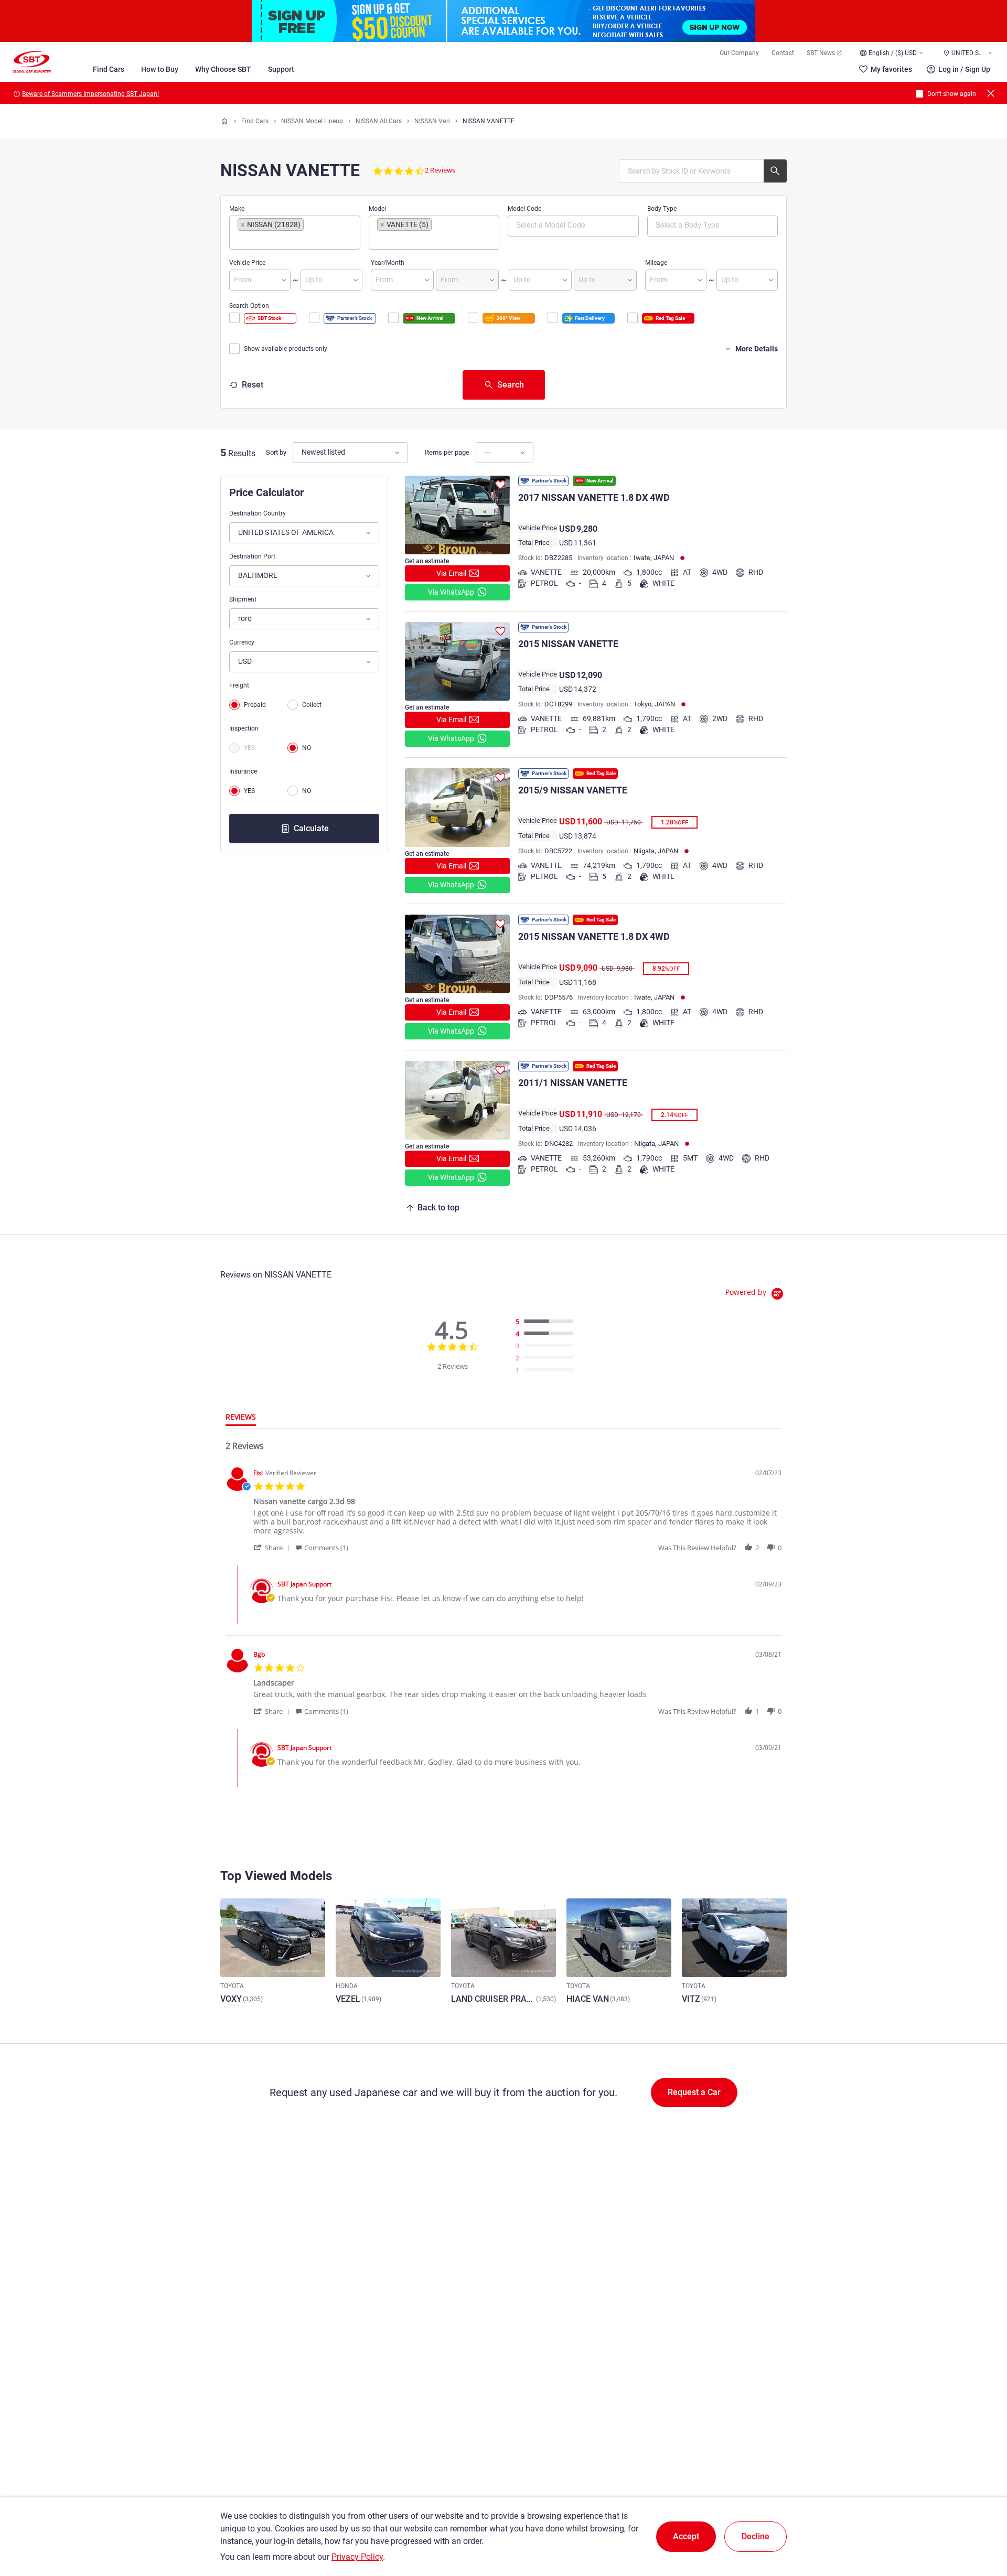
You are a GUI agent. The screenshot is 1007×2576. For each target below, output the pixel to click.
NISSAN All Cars (379, 121)
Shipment (243, 599)
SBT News (821, 53)
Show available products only (286, 349)
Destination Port (252, 556)
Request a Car (694, 2092)
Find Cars (109, 69)
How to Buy (160, 69)
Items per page (447, 452)
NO (307, 748)
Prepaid (255, 705)
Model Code (524, 209)
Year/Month (388, 263)
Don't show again (952, 94)
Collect (312, 705)
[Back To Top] (981, 2522)
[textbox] (282, 240)
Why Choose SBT (223, 69)
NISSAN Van (432, 121)
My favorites (891, 69)
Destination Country (258, 513)
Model (377, 209)
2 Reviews (440, 170)
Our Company (739, 53)
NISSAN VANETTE (489, 121)
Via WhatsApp (451, 592)
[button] (273, 1547)
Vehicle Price (247, 263)
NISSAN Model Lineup (312, 121)
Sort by (276, 452)
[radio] (547, 1322)
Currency (242, 642)
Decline (756, 2536)
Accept (686, 2536)
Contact (783, 53)
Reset (253, 385)
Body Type (662, 209)
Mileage (656, 263)
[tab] (241, 1419)
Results (242, 453)
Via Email (451, 573)
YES (249, 748)
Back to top (438, 1207)
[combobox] (295, 233)
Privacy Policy (357, 2557)
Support (281, 69)
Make (237, 209)
